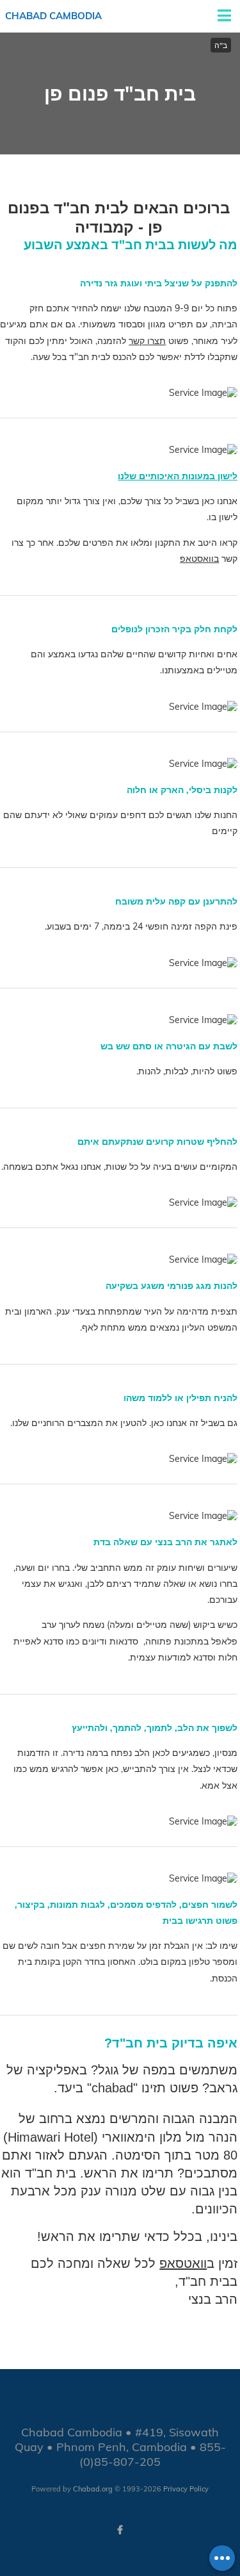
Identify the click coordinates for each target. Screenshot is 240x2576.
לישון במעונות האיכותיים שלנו (178, 476)
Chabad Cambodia (53, 16)
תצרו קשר (147, 341)
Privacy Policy (186, 2489)
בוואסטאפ (199, 559)
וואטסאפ (183, 2263)
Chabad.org (93, 2489)
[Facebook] (120, 2530)
